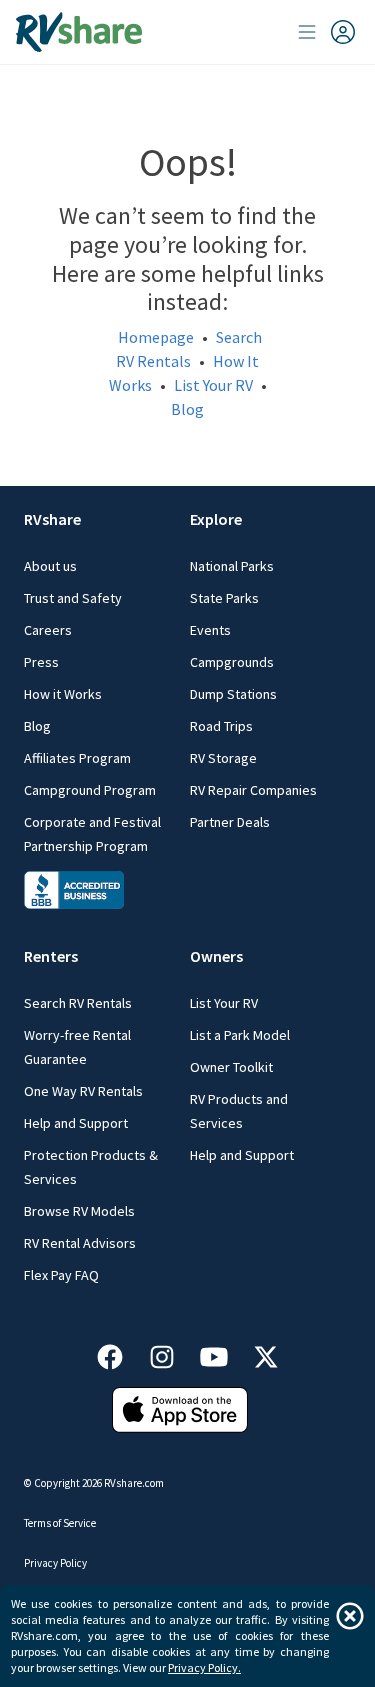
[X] (266, 1353)
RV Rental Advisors (80, 1243)
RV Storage (223, 758)
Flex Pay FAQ (61, 1275)
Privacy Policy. (204, 1667)
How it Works (63, 694)
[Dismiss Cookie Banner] (350, 1616)
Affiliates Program (77, 758)
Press (41, 662)
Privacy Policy (55, 1563)
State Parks (224, 598)
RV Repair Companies (253, 790)
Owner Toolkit (231, 1067)
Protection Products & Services (91, 1167)
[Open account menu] (327, 32)
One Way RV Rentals (83, 1091)
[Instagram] (172, 1353)
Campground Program (90, 790)
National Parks (232, 566)
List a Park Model (240, 1035)
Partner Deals (230, 822)
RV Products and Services (239, 1111)
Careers (48, 630)
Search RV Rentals (78, 1003)
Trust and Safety (73, 598)
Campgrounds (232, 662)
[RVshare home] (79, 32)
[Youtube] (224, 1353)
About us (50, 566)
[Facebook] (120, 1353)
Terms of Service (60, 1523)
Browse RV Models (79, 1211)
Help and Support (76, 1123)
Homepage (156, 337)
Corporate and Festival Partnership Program (92, 834)
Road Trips (221, 726)
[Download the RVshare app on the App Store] (180, 1408)
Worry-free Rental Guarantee (77, 1047)
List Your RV (213, 385)
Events (210, 630)
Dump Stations (233, 694)
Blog (187, 409)
